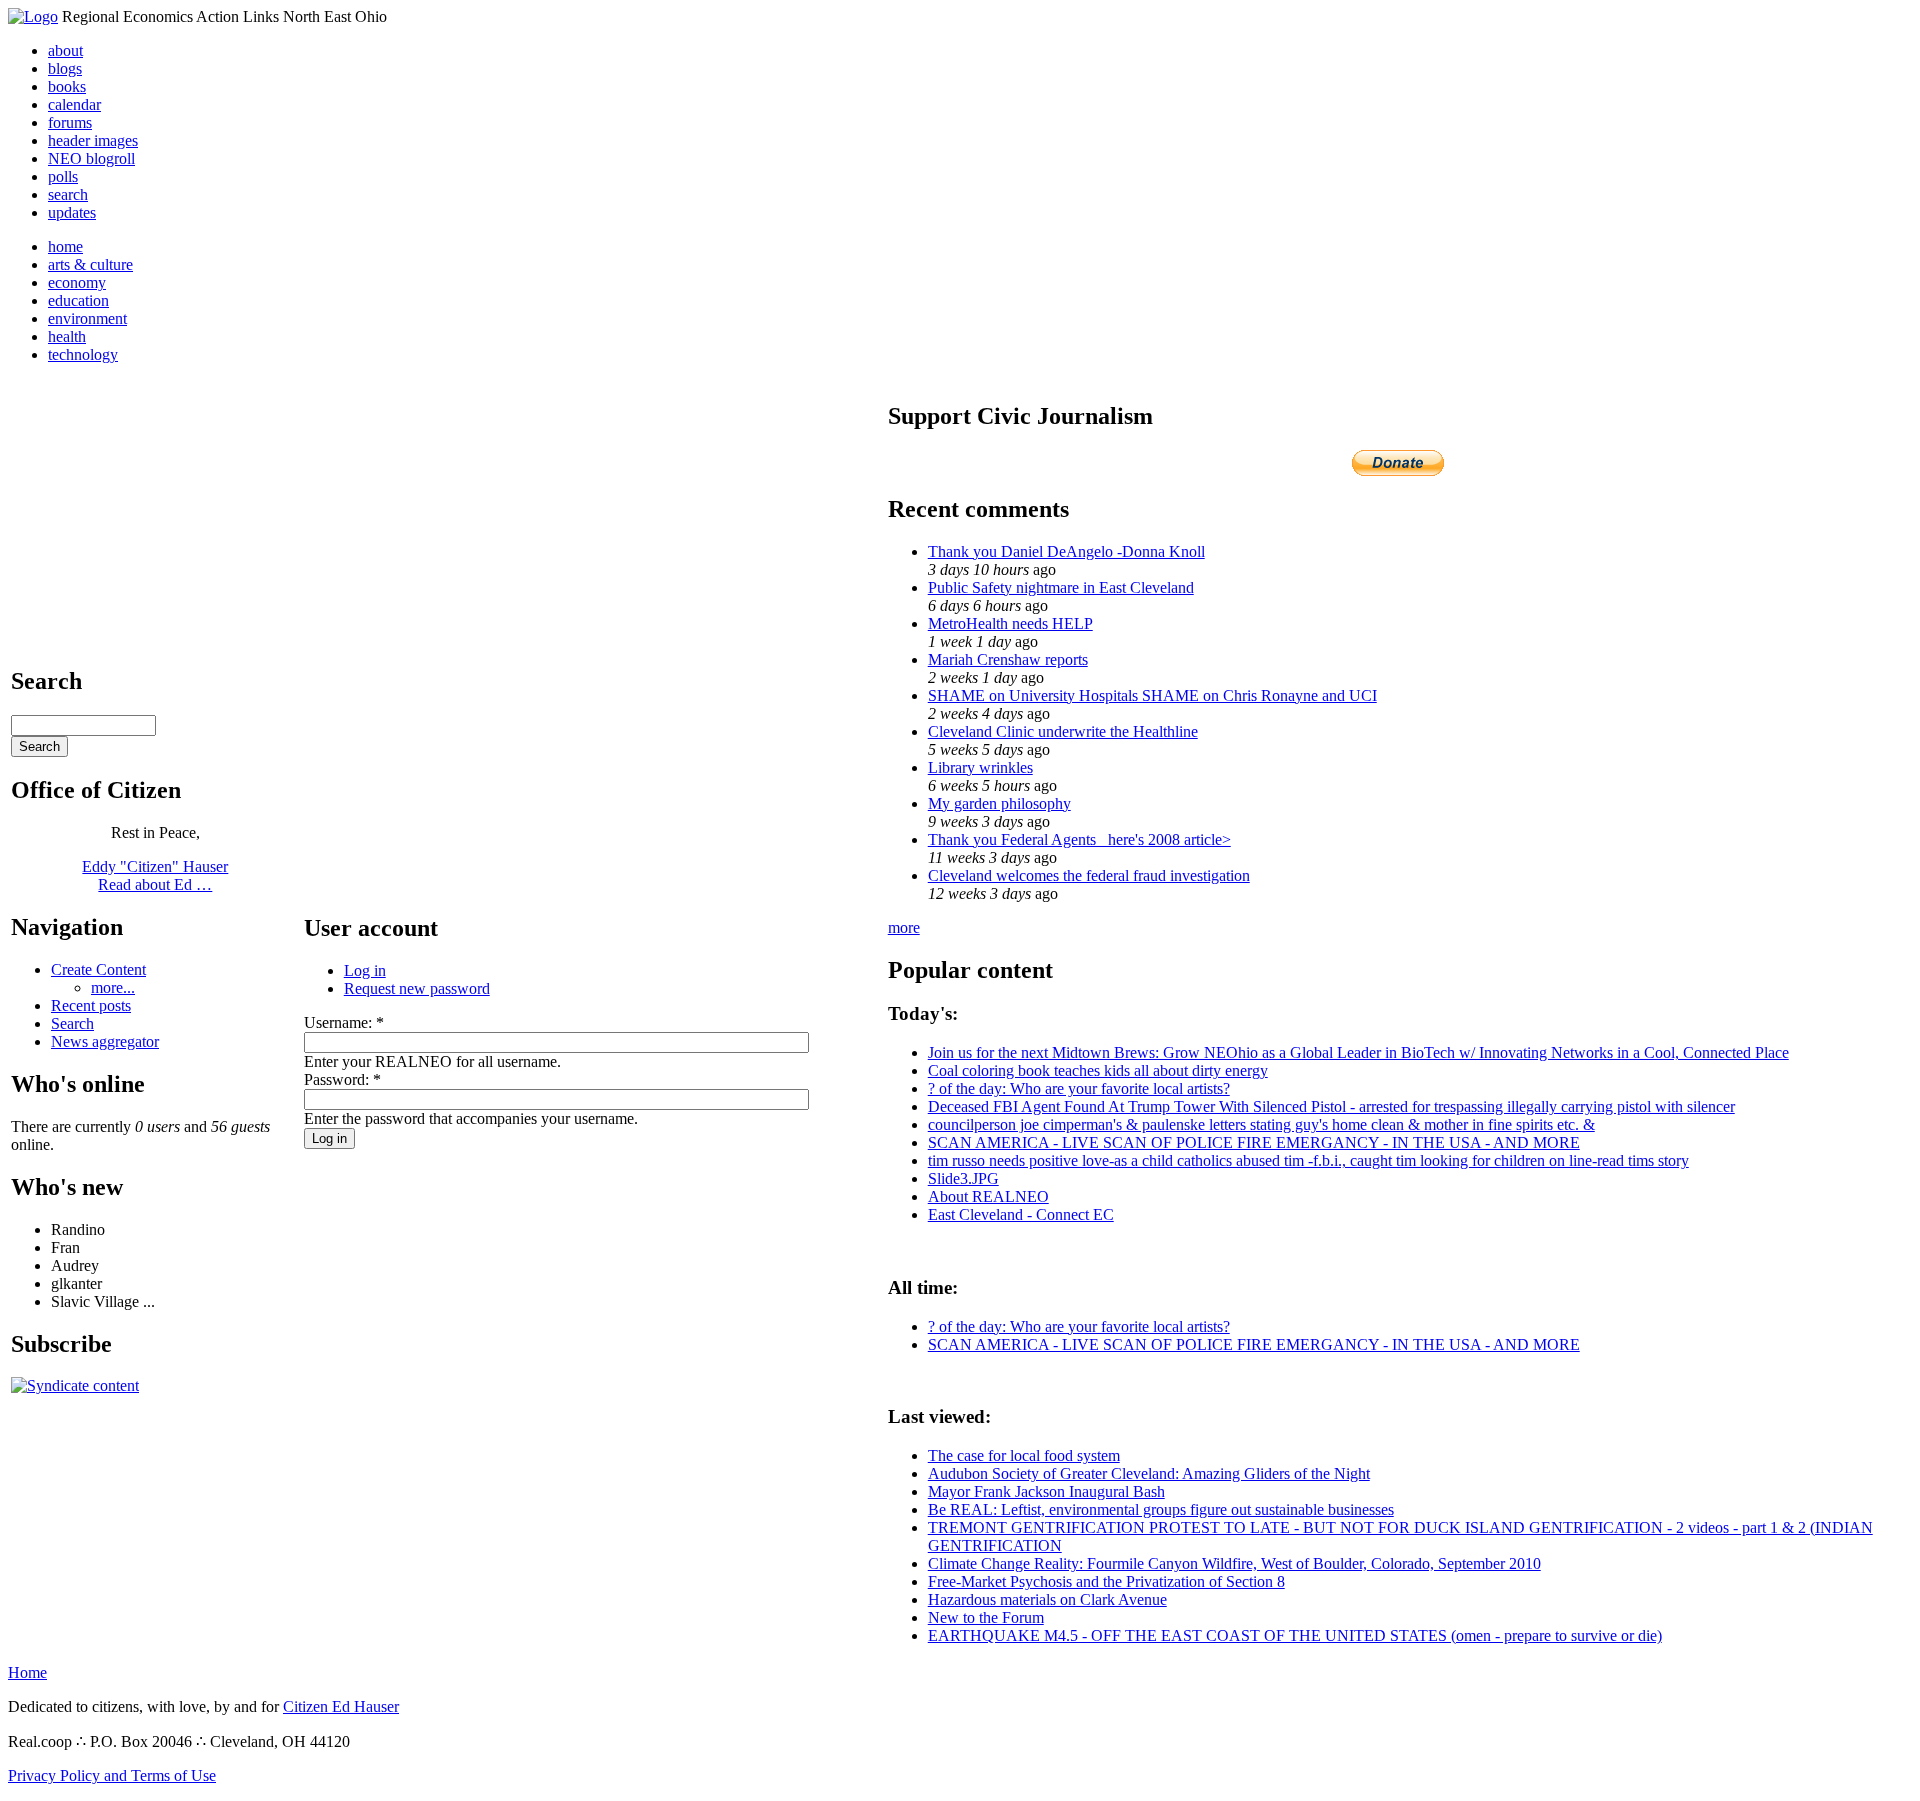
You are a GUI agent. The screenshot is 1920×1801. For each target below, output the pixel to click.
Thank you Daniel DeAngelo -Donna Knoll (1066, 551)
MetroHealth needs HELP (1010, 623)
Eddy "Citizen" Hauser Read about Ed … (155, 875)
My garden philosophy (999, 803)
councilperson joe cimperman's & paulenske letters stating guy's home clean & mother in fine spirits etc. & (1261, 1124)
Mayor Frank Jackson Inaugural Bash (1046, 1491)
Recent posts (91, 1005)
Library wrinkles (980, 767)
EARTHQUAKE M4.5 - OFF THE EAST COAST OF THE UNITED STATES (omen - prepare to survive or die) (1295, 1635)
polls (63, 176)
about (65, 50)
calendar (74, 104)
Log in (365, 970)
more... (113, 987)
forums (70, 122)
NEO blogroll (91, 158)
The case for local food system (1024, 1455)
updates (72, 212)
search (68, 194)
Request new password (417, 988)
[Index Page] (33, 16)
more (904, 927)
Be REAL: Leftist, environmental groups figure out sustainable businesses (1161, 1509)
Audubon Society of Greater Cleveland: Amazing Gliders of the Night (1149, 1473)
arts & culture (90, 264)
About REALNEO (988, 1196)
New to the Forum (986, 1617)
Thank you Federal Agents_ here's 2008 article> (1079, 839)
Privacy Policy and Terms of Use (112, 1775)
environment (87, 318)
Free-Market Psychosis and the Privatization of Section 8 (1106, 1581)
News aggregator (105, 1041)
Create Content (98, 969)
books (67, 86)
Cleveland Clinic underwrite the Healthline (1063, 731)
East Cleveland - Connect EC (1021, 1214)
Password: (342, 1079)
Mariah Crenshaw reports (1008, 659)
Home (27, 1672)
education (78, 300)
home (65, 246)
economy (77, 282)
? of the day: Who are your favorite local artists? (1079, 1088)
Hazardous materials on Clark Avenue (1047, 1599)
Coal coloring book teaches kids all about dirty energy (1098, 1070)
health (67, 336)
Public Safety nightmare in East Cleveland (1061, 587)
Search (72, 1023)
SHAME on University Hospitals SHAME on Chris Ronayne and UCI (1152, 695)
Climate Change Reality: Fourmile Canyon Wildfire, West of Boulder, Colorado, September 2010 (1234, 1563)
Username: (344, 1022)
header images (93, 140)
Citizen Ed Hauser (341, 1706)
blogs (65, 68)
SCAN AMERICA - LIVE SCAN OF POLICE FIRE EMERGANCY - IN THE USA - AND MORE (1254, 1142)
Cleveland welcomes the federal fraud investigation (1089, 875)
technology (83, 354)
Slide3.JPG (963, 1178)
